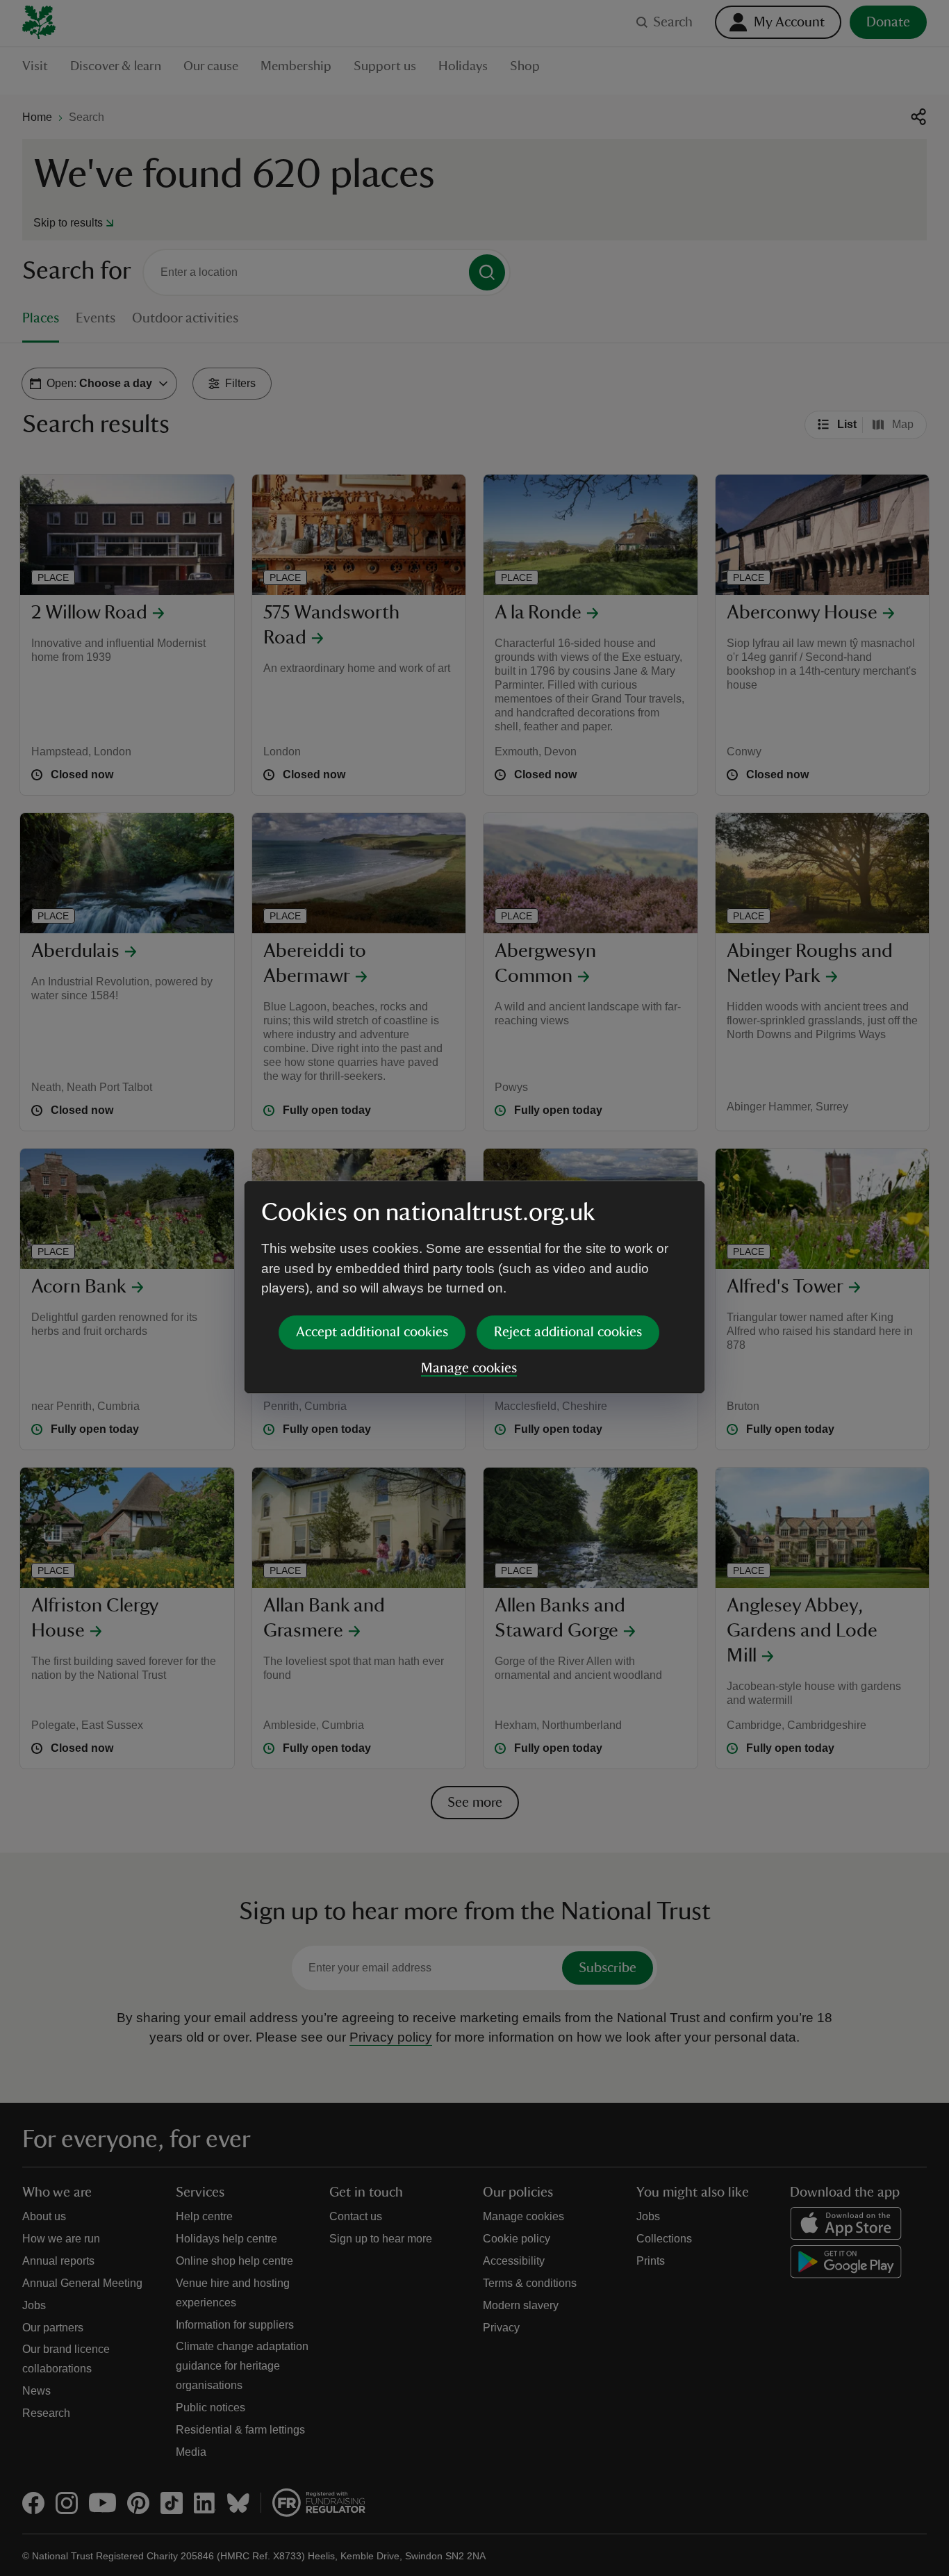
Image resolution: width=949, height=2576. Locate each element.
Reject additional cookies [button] (568, 1332)
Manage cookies (469, 1368)
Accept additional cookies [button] (372, 1332)
